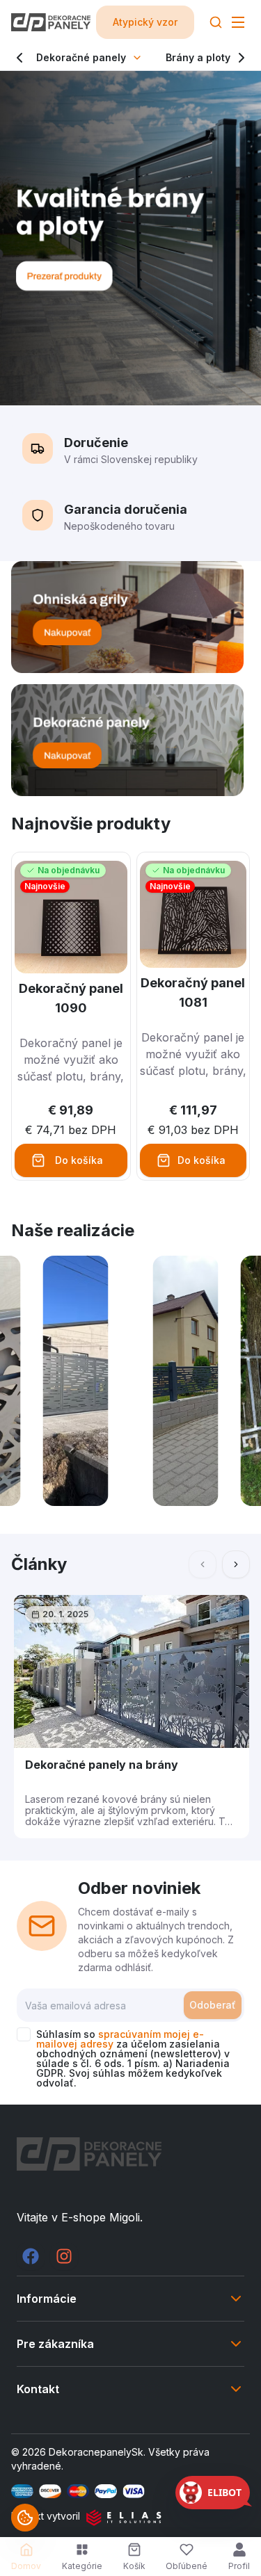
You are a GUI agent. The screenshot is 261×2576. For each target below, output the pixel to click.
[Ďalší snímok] (236, 1564)
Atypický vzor (145, 22)
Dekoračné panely (81, 57)
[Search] (216, 22)
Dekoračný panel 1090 (71, 998)
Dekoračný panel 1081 (193, 993)
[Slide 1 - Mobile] (130, 238)
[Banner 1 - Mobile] (130, 617)
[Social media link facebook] (31, 2256)
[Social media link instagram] (64, 2256)
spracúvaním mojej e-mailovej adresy (120, 2039)
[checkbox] (24, 2034)
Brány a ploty (198, 57)
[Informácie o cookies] (25, 2518)
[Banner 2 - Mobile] (130, 740)
